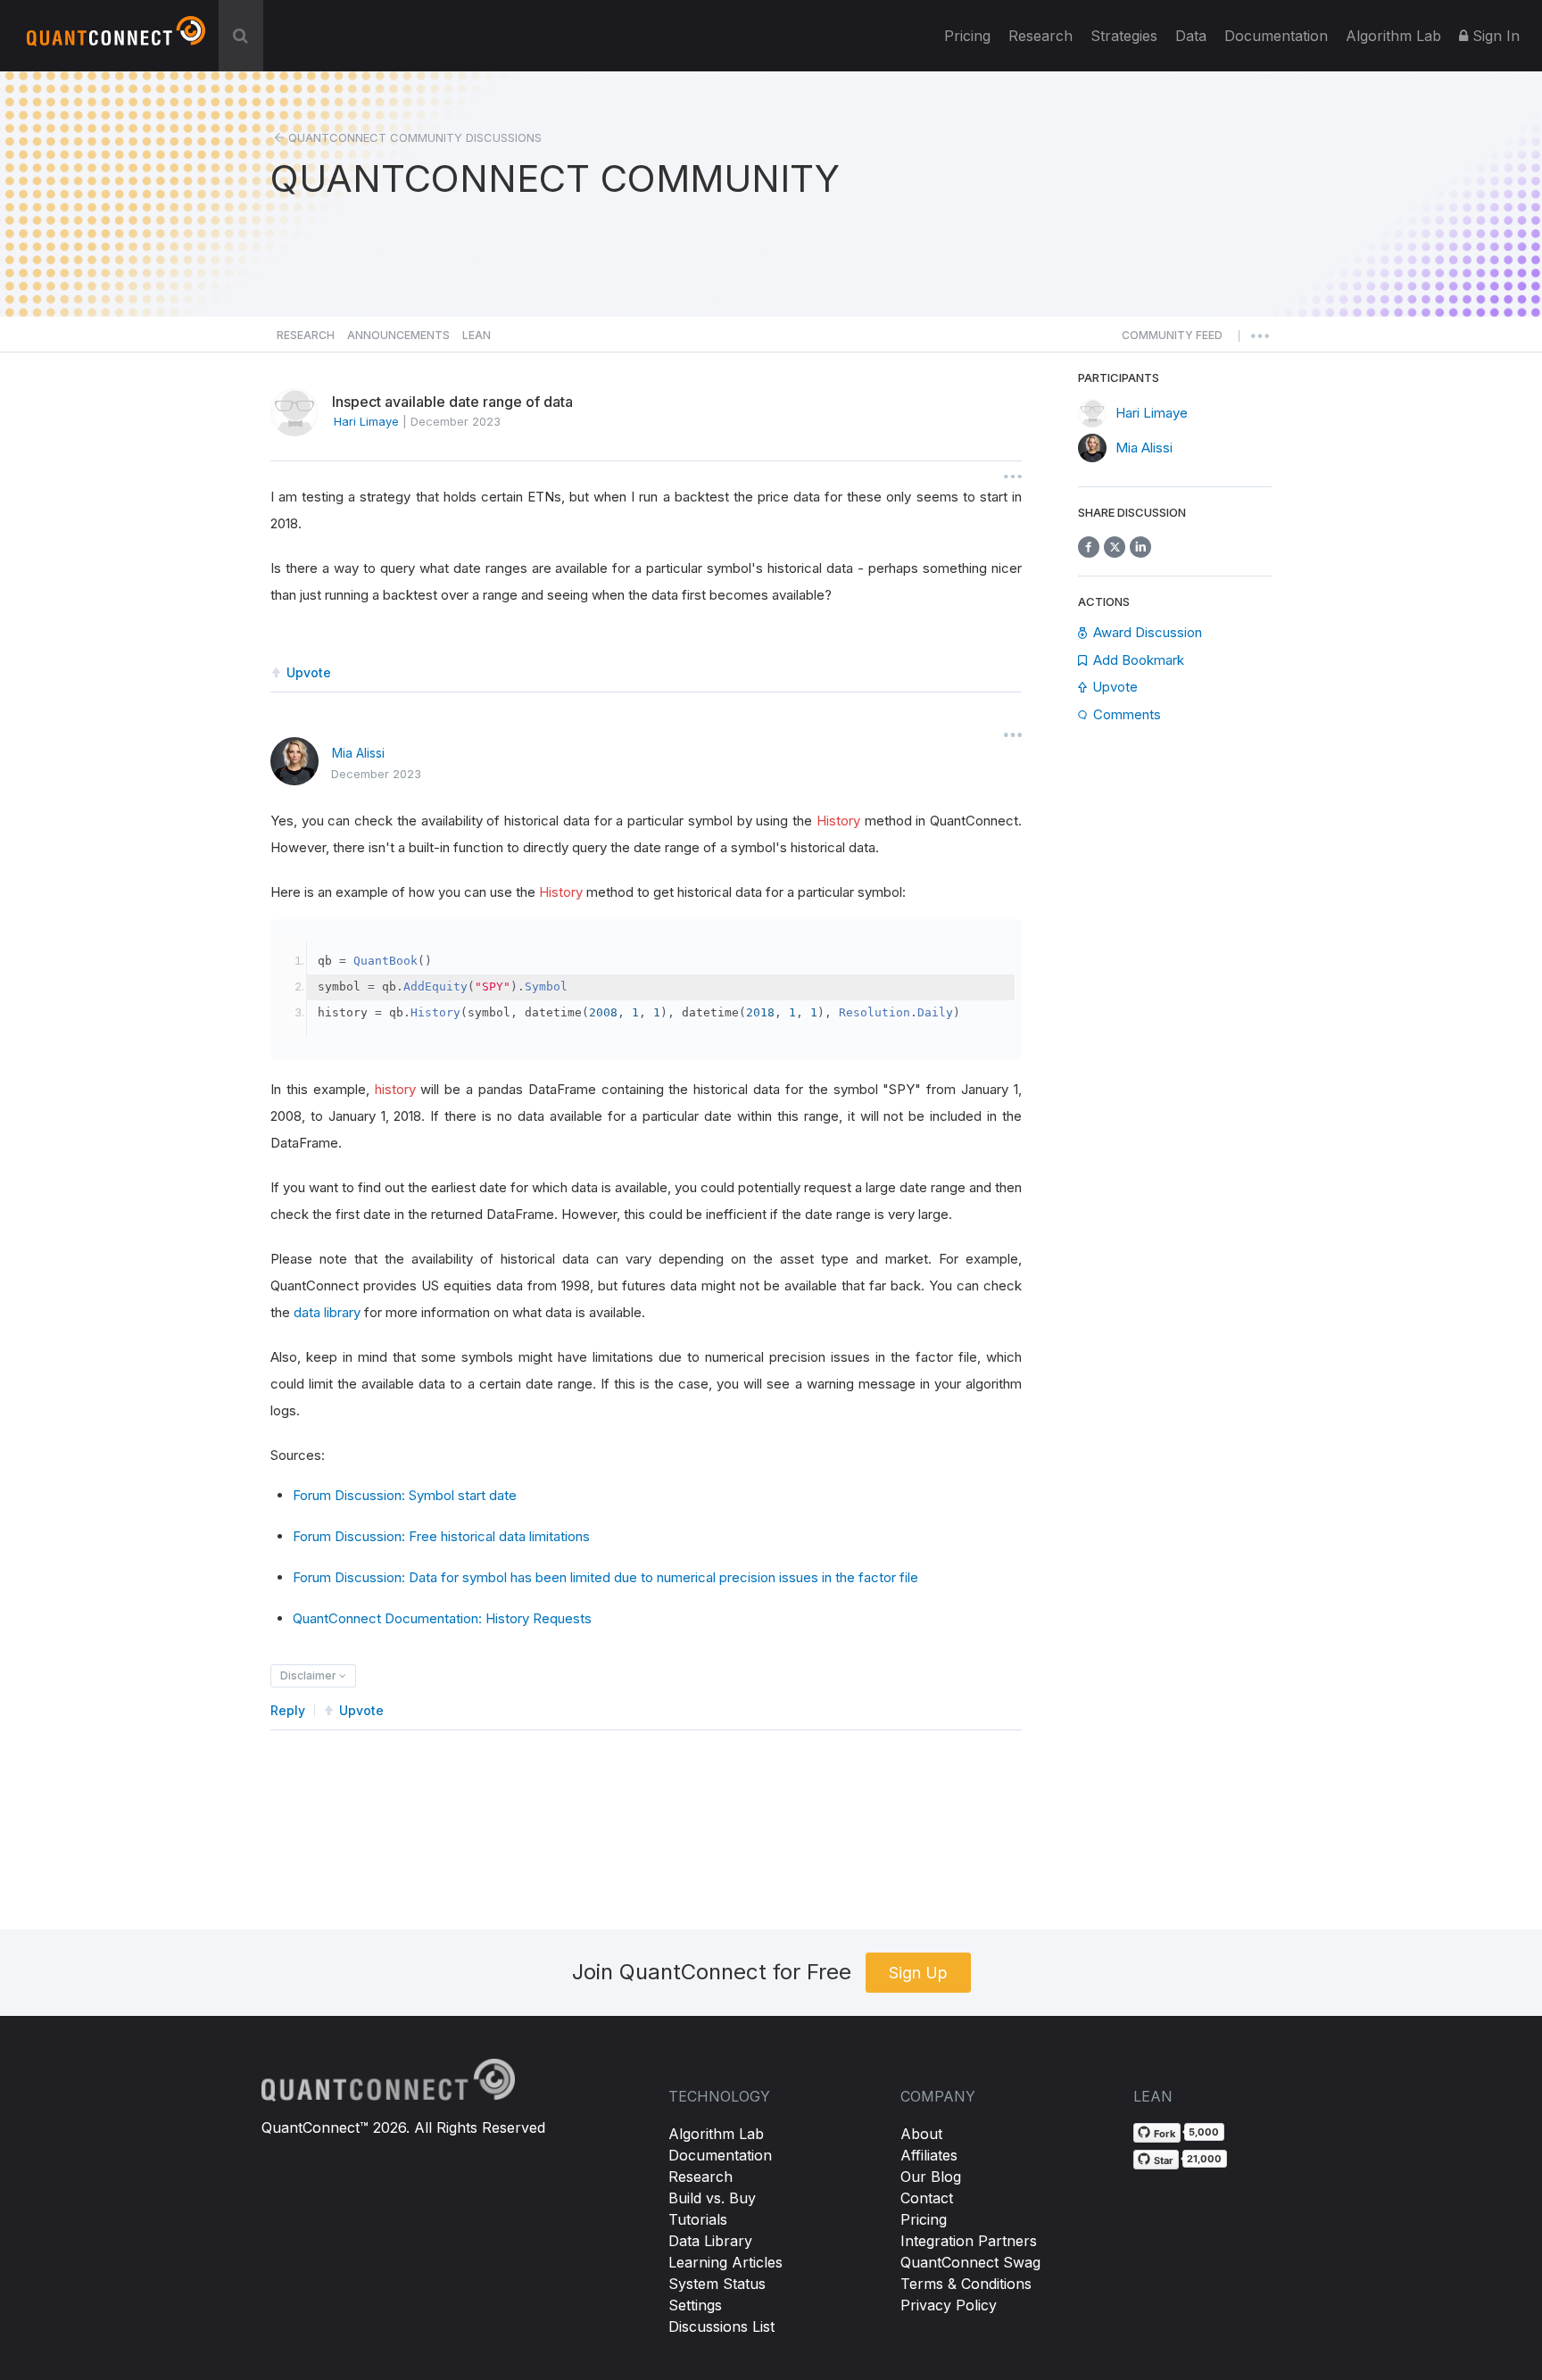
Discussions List (721, 2326)
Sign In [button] (1494, 36)
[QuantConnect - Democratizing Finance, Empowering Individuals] (116, 38)
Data (1191, 36)
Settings (695, 2305)
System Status (717, 2284)
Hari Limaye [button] (366, 421)
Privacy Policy (949, 2305)
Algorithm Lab (716, 2134)
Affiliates (929, 2155)
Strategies (1124, 36)
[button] (1172, 340)
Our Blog (931, 2177)
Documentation (720, 2155)
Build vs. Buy (712, 2198)
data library (327, 1312)
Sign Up (918, 1973)
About (921, 2134)
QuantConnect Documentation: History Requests (442, 1618)
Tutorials (698, 2219)
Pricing (967, 36)
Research (1040, 36)
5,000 (1204, 2132)
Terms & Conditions (966, 2284)
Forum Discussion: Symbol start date (405, 1495)
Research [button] (306, 335)
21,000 (1204, 2159)
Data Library (710, 2241)
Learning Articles (725, 2262)
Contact (927, 2198)
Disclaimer (310, 1675)
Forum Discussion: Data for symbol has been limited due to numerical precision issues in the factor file (605, 1577)
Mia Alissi (358, 753)
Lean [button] (477, 335)
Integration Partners (969, 2241)
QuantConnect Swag (970, 2262)
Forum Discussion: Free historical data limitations (441, 1536)
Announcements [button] (398, 335)
